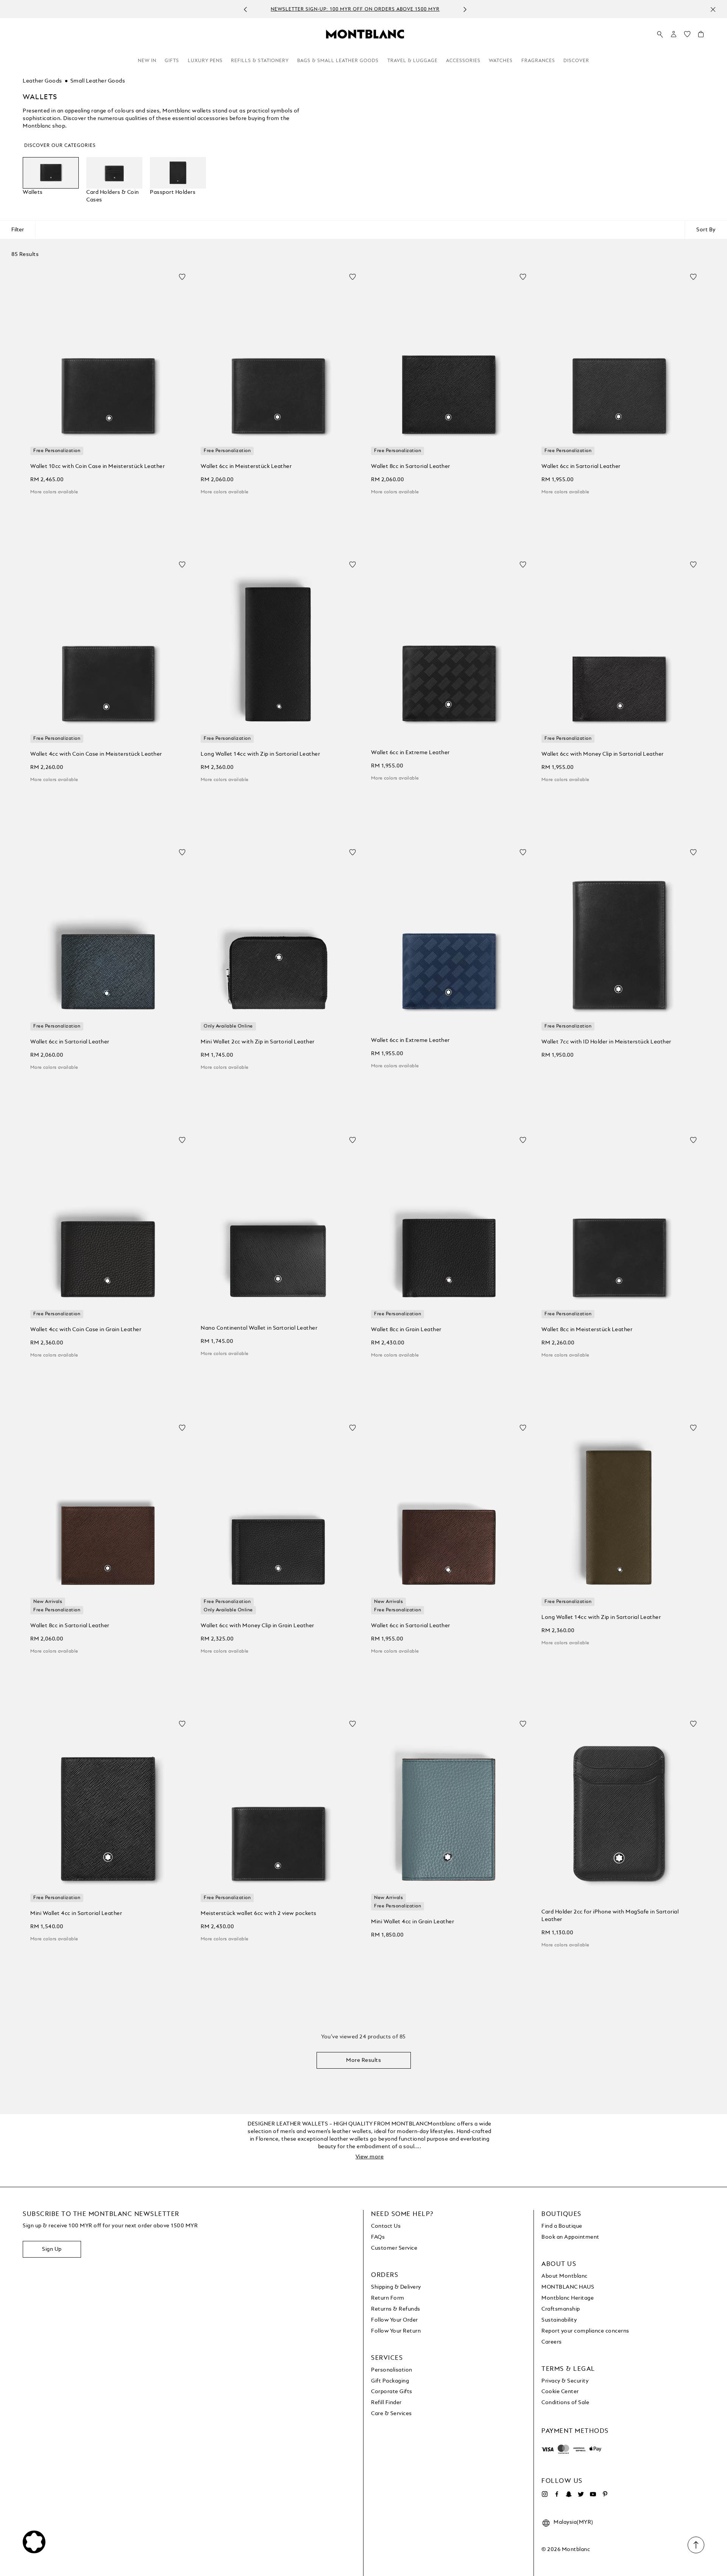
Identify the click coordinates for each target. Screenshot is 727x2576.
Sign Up (52, 2249)
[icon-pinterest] (605, 2494)
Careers (552, 2342)
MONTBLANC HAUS (568, 2287)
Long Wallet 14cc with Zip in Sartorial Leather (260, 754)
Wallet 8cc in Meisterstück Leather (587, 1330)
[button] (674, 34)
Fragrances (538, 61)
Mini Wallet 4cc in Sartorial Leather (76, 1913)
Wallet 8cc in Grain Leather (406, 1330)
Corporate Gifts (392, 2392)
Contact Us (386, 2226)
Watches (501, 61)
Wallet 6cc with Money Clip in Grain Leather (257, 1626)
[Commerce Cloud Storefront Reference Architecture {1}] (365, 34)
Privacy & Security (565, 2381)
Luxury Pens (205, 61)
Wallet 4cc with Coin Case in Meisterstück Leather (96, 754)
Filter (18, 230)
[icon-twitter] (581, 2494)
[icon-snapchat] (569, 2494)
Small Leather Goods (98, 81)
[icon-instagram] (544, 2494)
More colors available (54, 492)
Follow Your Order (395, 2320)
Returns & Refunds (396, 2309)
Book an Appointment (570, 2237)
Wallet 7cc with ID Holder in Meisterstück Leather (606, 1042)
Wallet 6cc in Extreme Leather (410, 753)
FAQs (378, 2237)
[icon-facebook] (557, 2494)
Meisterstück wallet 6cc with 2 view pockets (259, 1913)
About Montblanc (565, 2276)
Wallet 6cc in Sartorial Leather (581, 466)
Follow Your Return (396, 2331)
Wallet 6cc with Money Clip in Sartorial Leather (603, 754)
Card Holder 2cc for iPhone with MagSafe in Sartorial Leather (610, 1916)
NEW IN (147, 61)
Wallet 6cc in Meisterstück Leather (246, 466)
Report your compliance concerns (585, 2331)
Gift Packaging (390, 2381)
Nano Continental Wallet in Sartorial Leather (259, 1328)
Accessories (463, 61)
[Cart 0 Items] (701, 36)
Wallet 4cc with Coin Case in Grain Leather (86, 1330)
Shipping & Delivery (396, 2287)
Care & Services (392, 2414)
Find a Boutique (562, 2226)
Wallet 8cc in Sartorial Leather (411, 466)
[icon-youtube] (593, 2494)
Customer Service (394, 2248)
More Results (363, 2060)
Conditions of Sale (565, 2403)
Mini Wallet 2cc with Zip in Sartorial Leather (258, 1042)
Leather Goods (42, 81)
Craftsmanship (561, 2309)
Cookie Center (560, 2392)
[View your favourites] (687, 36)
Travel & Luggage (413, 61)
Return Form (388, 2298)
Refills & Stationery (260, 61)
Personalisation (392, 2370)
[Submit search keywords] (660, 34)
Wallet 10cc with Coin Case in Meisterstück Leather (98, 466)
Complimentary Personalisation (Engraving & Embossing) (355, 9)
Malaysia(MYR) (573, 2522)
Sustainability (559, 2320)
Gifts (172, 61)
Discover (576, 61)
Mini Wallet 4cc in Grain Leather (413, 1922)
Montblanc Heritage (568, 2298)
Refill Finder (386, 2403)
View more (370, 2157)
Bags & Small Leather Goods (338, 61)
